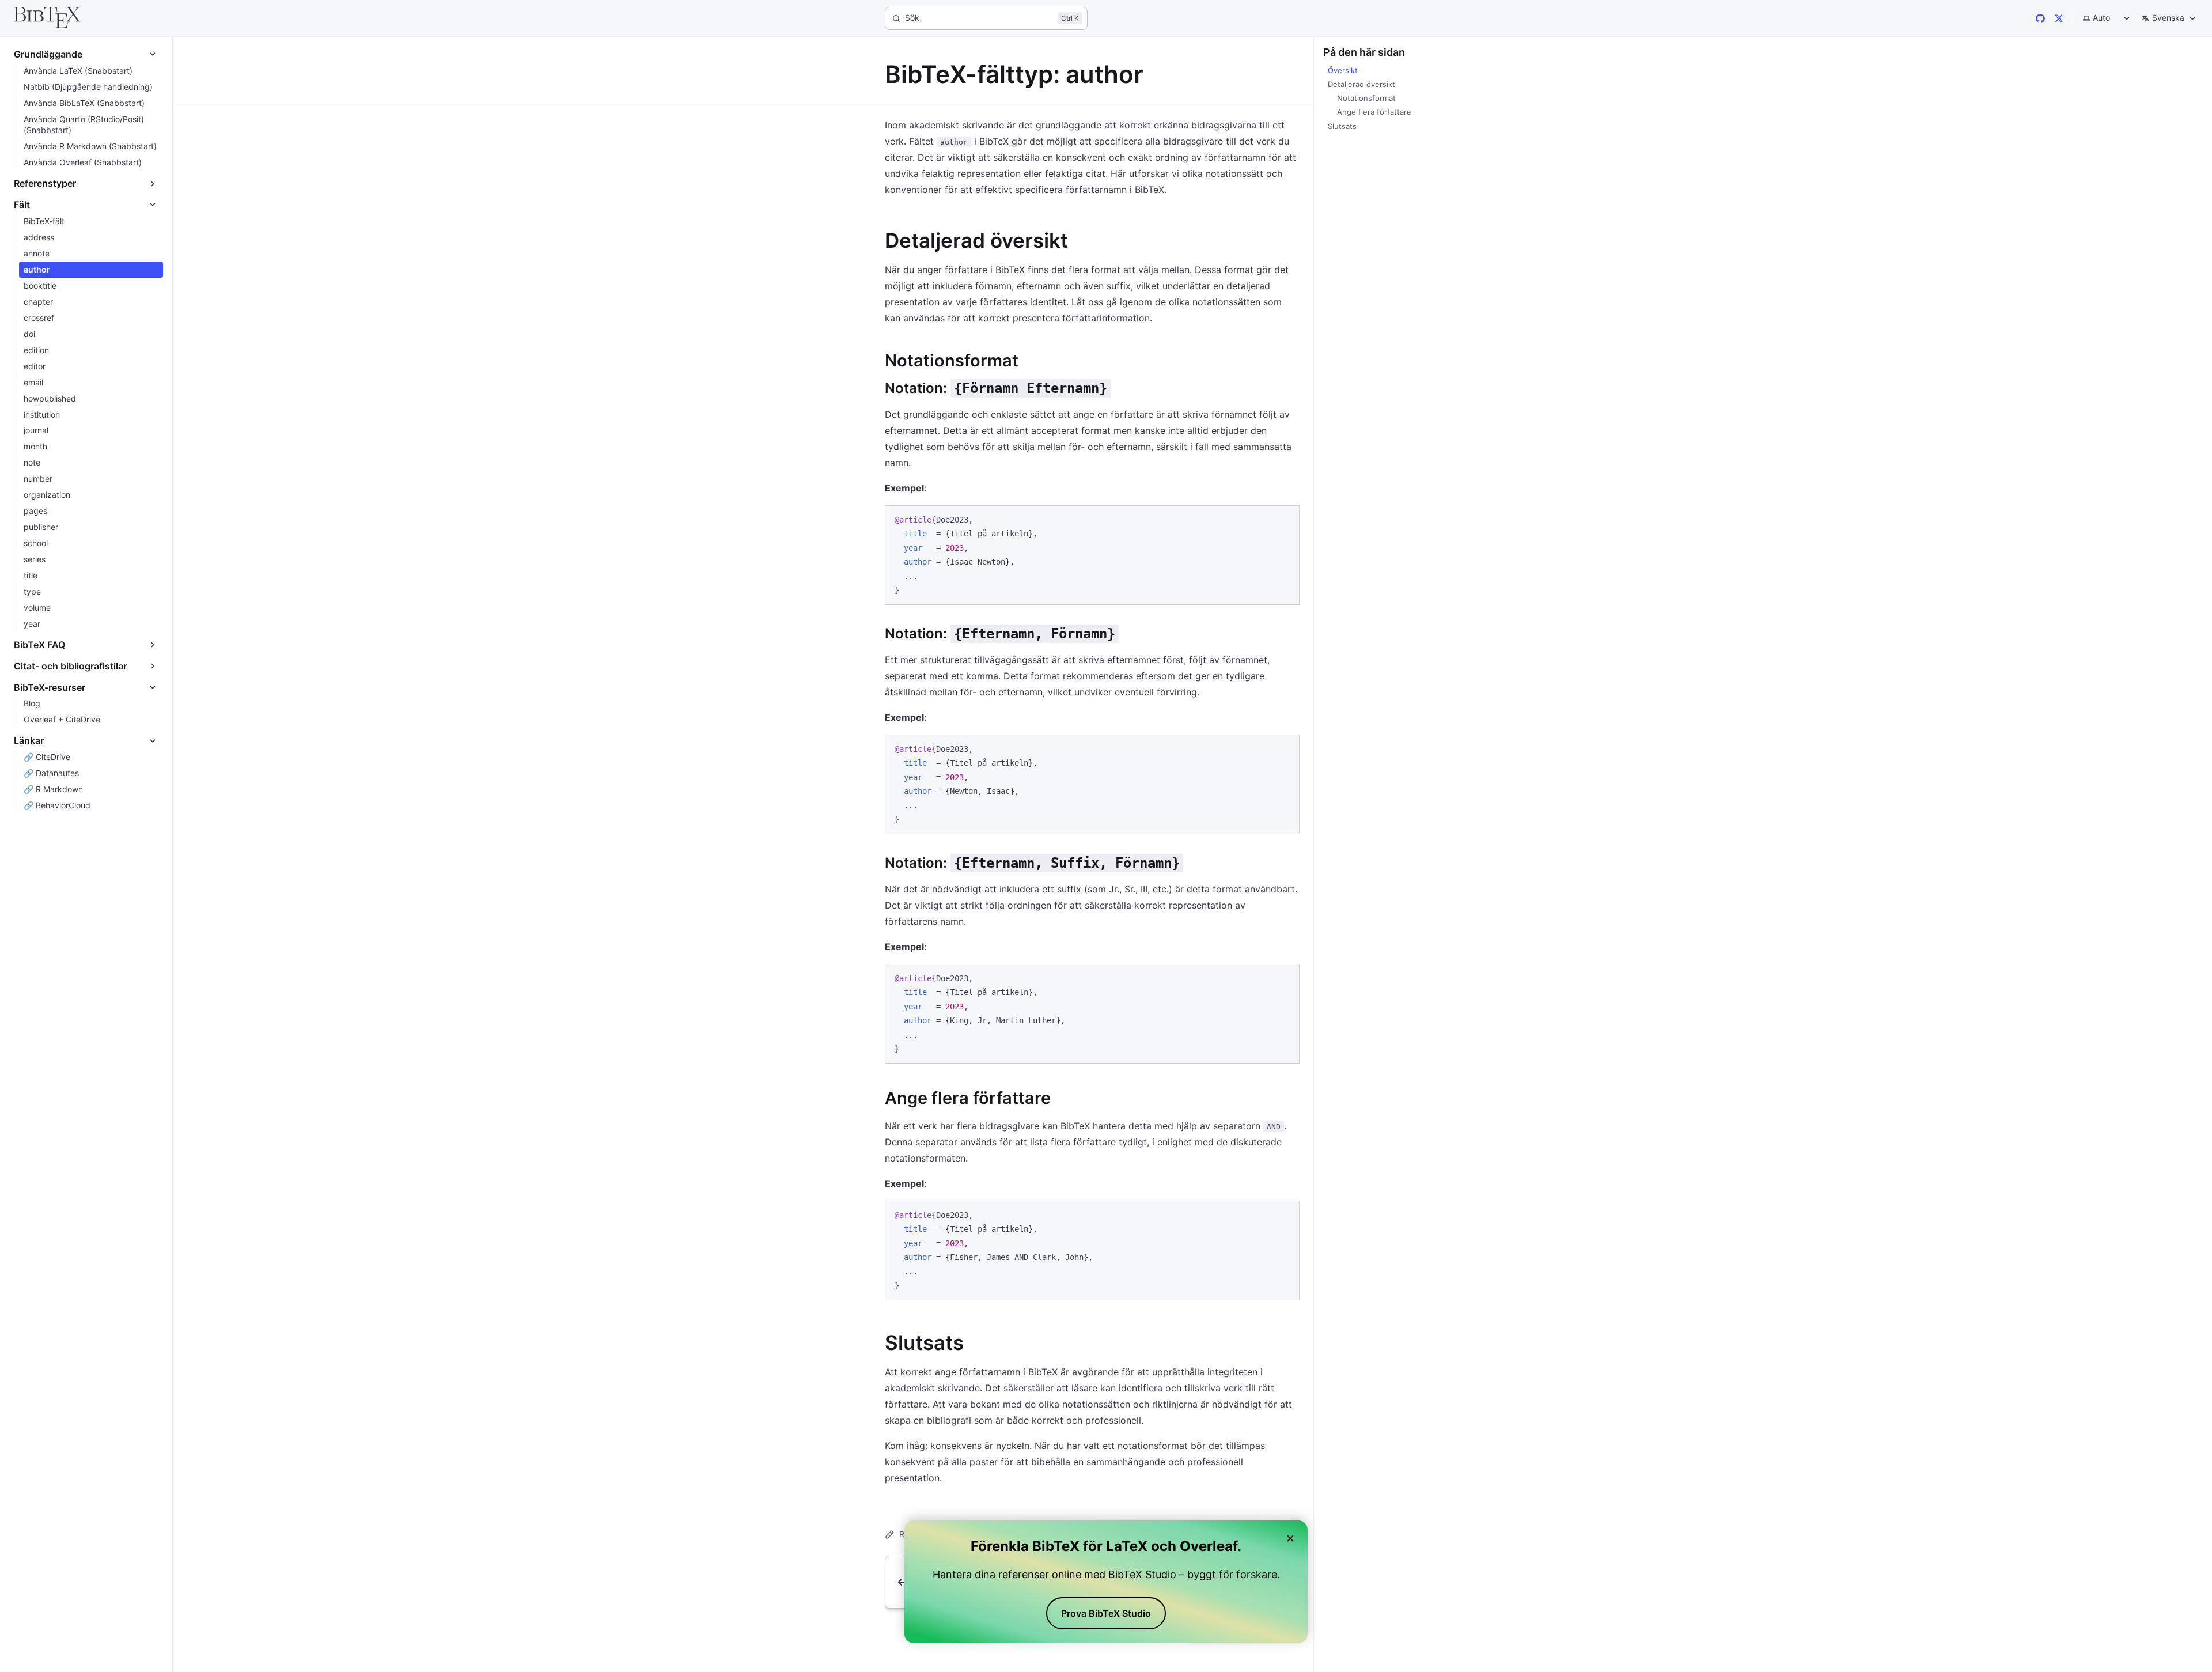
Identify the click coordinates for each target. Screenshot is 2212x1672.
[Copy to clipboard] (1285, 519)
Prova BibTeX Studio (1106, 1613)
